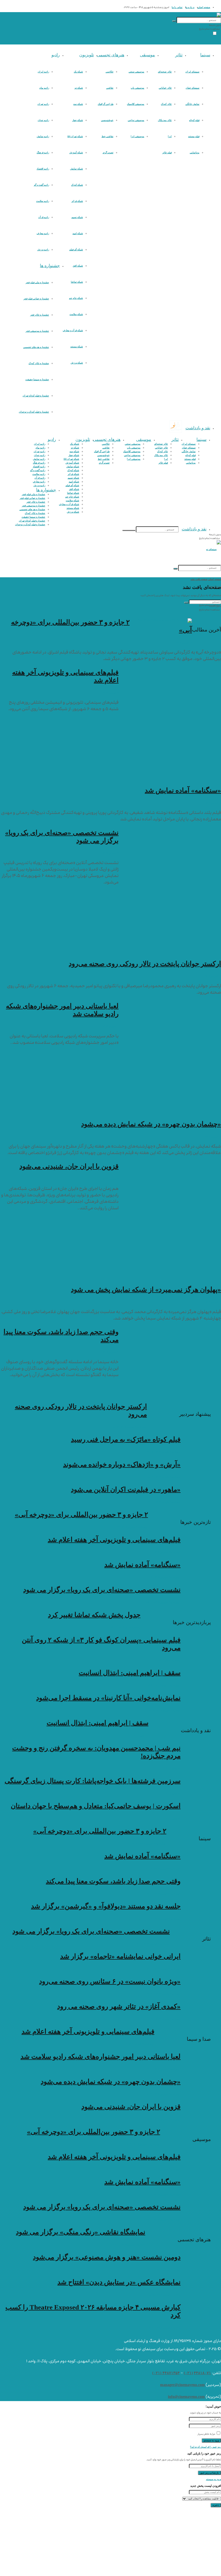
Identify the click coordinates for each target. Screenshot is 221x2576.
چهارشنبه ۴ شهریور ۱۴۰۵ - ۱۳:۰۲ (163, 1919)
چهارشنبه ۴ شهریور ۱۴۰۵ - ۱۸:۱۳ (129, 1427)
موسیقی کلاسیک (136, 104)
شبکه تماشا (77, 282)
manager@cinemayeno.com (182, 2385)
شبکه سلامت (76, 314)
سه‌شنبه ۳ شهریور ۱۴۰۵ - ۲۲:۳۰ (164, 1994)
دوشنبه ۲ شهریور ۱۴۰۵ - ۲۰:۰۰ (164, 2270)
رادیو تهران (43, 104)
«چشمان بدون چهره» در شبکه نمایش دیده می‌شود (151, 1124)
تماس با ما (177, 7)
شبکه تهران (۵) (75, 136)
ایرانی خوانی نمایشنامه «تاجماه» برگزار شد (120, 1956)
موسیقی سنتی (136, 72)
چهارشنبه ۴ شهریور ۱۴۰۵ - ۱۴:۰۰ (163, 1894)
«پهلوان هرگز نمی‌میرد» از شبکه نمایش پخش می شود (146, 1289)
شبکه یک (78, 72)
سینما (205, 55)
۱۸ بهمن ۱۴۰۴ (173, 1768)
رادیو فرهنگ (43, 153)
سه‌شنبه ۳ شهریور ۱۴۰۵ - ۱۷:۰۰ (164, 1502)
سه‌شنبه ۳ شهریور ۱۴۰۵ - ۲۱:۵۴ (164, 2019)
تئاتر (179, 55)
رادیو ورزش (43, 250)
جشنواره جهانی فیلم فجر (36, 299)
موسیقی (147, 55)
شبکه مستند (77, 347)
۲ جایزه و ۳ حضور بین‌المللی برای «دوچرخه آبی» (81, 1515)
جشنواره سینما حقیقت (37, 379)
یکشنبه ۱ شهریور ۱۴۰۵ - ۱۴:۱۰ (164, 2328)
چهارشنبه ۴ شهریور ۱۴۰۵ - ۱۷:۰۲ (163, 2069)
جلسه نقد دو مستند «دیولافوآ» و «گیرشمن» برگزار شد (106, 1906)
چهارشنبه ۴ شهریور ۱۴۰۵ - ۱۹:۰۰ (163, 1602)
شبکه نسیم (77, 217)
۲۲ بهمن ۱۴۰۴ (141, 1735)
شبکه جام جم (76, 298)
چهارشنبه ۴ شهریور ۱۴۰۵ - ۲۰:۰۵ (163, 1577)
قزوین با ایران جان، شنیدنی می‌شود (69, 1166)
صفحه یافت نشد (199, 579)
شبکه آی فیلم (76, 250)
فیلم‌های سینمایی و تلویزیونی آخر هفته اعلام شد (114, 1540)
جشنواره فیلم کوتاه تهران (36, 396)
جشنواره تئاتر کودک (39, 363)
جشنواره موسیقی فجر (37, 331)
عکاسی (110, 72)
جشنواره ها (50, 266)
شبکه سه (78, 104)
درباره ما (190, 7)
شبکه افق (78, 266)
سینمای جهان (193, 88)
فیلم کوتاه (194, 120)
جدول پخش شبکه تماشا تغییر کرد (94, 1615)
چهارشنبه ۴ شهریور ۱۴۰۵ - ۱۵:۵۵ (163, 2119)
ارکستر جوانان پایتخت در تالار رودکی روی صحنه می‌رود (145, 964)
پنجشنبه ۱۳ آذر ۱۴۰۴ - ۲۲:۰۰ (165, 1660)
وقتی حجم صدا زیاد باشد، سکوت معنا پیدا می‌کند (113, 1881)
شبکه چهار (78, 120)
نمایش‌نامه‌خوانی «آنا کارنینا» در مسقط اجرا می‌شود (108, 1698)
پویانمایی (195, 153)
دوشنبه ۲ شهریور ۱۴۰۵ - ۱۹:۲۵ (164, 1710)
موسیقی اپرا (137, 136)
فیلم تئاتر (167, 153)
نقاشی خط (108, 136)
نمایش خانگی (192, 104)
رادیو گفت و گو (42, 185)
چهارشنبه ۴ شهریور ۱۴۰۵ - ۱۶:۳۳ (163, 2094)
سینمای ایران (192, 72)
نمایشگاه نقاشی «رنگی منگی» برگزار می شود (81, 2232)
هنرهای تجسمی (110, 55)
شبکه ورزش (77, 363)
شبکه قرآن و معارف (73, 330)
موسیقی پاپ (137, 88)
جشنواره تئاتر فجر (40, 315)
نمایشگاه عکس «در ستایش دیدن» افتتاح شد (119, 2282)
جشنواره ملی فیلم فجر (37, 282)
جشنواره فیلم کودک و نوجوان (34, 412)
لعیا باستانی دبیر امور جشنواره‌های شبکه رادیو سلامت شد (101, 2057)
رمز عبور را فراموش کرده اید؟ (206, 2447)
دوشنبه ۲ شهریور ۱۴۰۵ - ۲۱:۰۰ (129, 2244)
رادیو (56, 55)
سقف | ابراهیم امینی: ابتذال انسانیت (130, 1673)
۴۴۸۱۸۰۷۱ (202, 2373)
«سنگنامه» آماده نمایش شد (183, 790)
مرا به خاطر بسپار (206, 2434)
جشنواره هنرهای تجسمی (36, 347)
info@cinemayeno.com (186, 2397)
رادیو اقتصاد (43, 169)
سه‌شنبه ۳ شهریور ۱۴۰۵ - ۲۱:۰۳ (164, 1452)
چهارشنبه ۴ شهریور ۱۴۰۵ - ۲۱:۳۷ (130, 1527)
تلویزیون (87, 55)
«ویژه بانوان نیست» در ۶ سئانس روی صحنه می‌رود (110, 1981)
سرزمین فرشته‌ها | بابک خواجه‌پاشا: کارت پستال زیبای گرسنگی (93, 1781)
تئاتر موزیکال (165, 120)
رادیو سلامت (43, 201)
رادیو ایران (43, 72)
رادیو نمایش (43, 136)
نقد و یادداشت (198, 428)
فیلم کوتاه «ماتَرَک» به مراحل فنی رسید (126, 1439)
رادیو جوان (43, 120)
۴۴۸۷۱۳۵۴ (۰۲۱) (166, 2373)
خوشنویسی (107, 120)
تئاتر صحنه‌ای (165, 72)
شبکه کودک (77, 185)
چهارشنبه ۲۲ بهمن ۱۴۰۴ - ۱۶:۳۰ (164, 1685)
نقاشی (110, 88)
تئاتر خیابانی (165, 88)
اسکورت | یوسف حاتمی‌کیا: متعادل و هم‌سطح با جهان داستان (96, 1806)
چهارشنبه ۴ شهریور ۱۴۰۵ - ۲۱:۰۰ (163, 1552)
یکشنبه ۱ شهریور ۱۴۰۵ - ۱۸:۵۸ (164, 2295)
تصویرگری (108, 153)
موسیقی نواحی (136, 120)
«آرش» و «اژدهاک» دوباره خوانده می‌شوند (122, 1464)
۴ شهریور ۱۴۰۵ (184, 643)
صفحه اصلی (204, 7)
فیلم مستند (194, 136)
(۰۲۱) (188, 2373)
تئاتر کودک (166, 104)
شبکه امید (78, 233)
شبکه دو (79, 88)
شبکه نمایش (77, 169)
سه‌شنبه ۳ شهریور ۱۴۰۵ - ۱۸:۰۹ (164, 1477)
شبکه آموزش (76, 153)
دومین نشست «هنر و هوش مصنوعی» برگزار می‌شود (107, 2257)
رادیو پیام (44, 88)
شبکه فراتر (77, 201)
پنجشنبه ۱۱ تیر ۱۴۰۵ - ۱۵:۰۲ (125, 1627)
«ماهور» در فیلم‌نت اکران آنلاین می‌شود (126, 1489)
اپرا (170, 136)
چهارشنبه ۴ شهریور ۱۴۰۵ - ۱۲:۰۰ (163, 1969)
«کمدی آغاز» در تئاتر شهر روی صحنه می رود (119, 2006)
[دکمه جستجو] (174, 21)
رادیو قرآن (44, 217)
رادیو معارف (43, 233)
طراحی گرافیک (106, 104)
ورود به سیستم (213, 2479)
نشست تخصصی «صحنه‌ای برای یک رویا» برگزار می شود (102, 1590)
